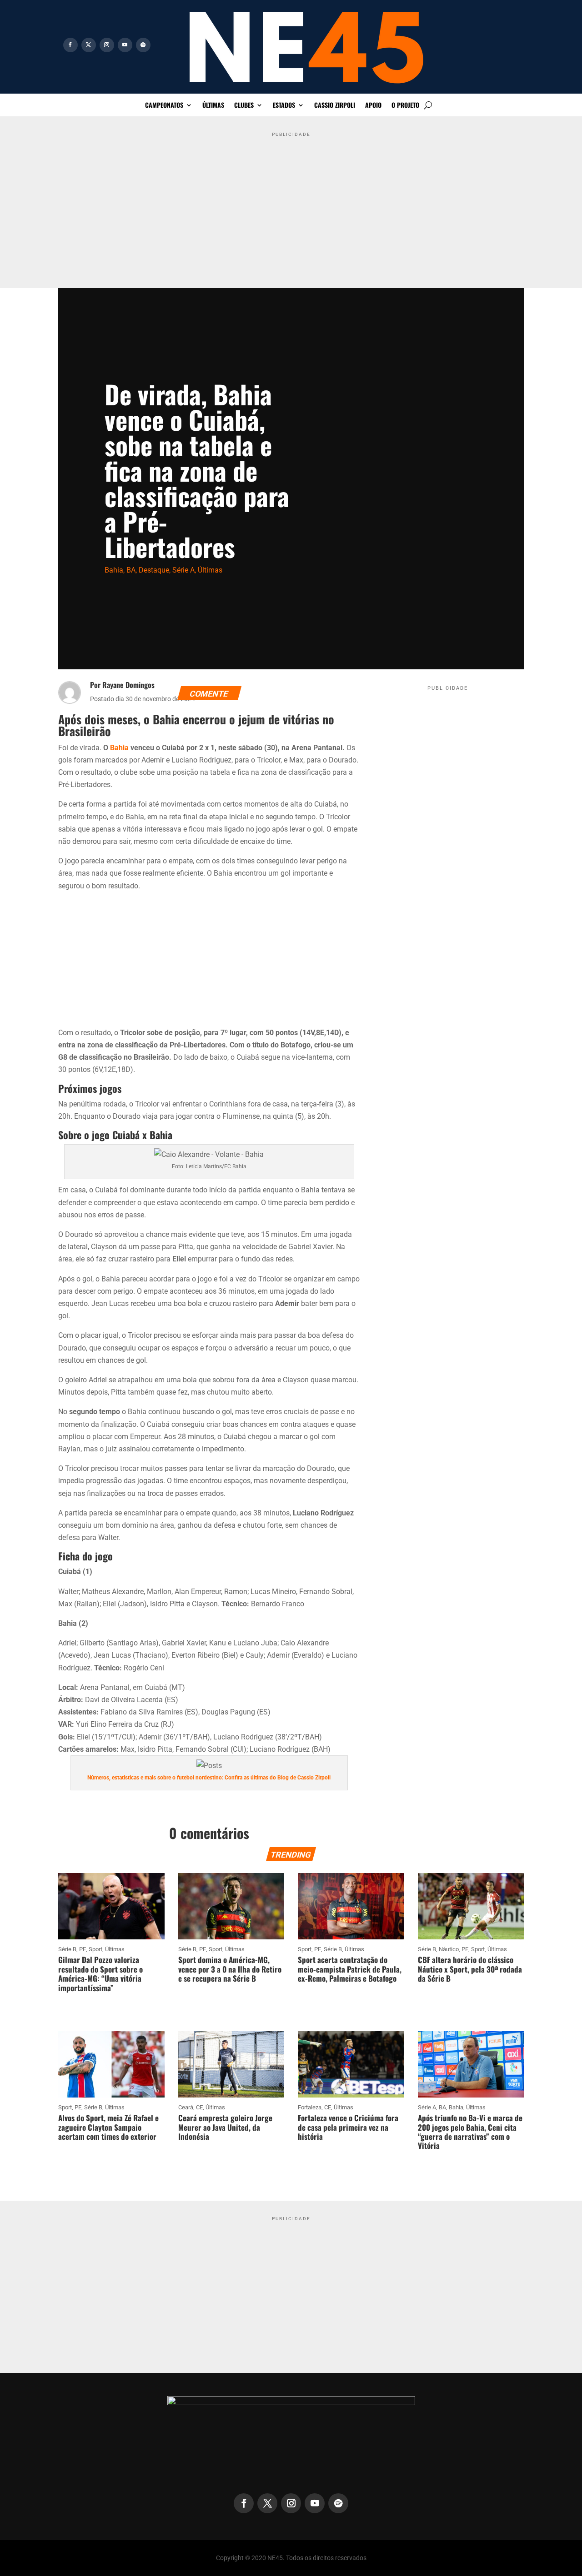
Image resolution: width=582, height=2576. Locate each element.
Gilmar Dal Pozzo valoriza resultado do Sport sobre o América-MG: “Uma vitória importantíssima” (100, 1973)
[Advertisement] (291, 204)
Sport (95, 1949)
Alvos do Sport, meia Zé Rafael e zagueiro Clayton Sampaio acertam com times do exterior (108, 2127)
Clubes (244, 106)
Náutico (449, 1949)
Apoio (373, 106)
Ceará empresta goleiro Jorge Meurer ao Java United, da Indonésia (225, 2127)
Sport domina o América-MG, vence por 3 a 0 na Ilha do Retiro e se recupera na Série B (230, 1969)
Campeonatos (164, 106)
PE (83, 1949)
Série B (67, 1949)
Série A (183, 570)
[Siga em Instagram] (107, 45)
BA (131, 570)
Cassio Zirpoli (335, 106)
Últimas (213, 106)
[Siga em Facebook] (70, 45)
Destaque (154, 570)
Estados (284, 106)
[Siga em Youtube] (125, 45)
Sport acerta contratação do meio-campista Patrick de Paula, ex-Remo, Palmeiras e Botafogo (350, 1969)
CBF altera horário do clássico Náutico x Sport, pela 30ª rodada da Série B (470, 1969)
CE (199, 2107)
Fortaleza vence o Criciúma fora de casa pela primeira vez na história (348, 2127)
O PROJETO (405, 106)
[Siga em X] (89, 45)
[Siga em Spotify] (143, 45)
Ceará (186, 2107)
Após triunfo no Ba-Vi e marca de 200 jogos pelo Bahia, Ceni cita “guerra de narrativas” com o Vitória (470, 2132)
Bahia (114, 570)
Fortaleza (310, 2107)
